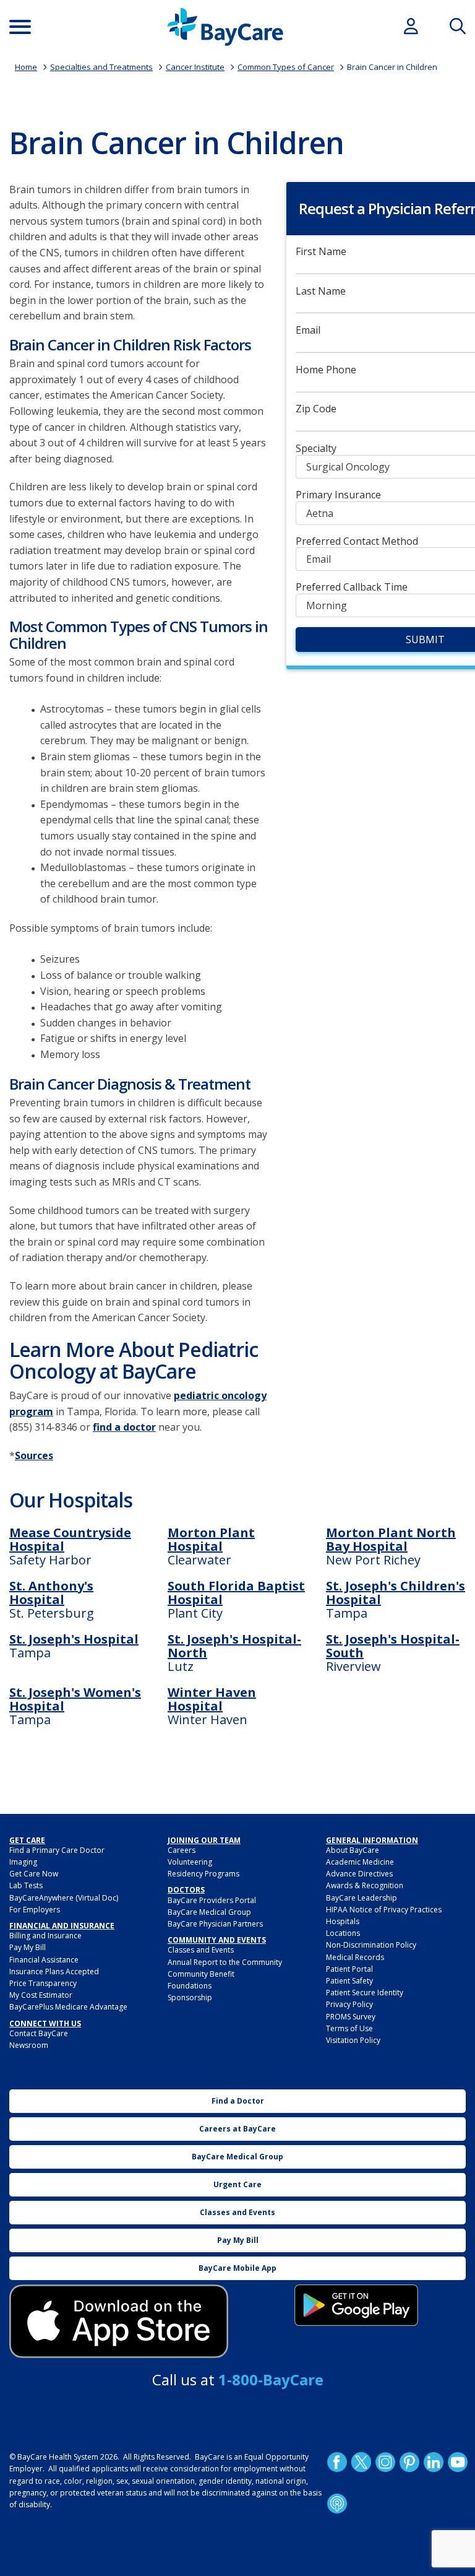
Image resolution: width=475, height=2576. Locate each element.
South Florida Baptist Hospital (236, 1593)
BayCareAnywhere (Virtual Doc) (64, 1898)
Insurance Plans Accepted (54, 1971)
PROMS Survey (351, 2017)
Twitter (361, 2462)
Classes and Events (201, 1950)
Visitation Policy (353, 2040)
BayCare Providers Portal (212, 1900)
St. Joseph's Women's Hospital (75, 1699)
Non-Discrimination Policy (371, 1945)
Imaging (23, 1862)
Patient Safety (349, 1981)
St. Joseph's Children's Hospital (396, 1593)
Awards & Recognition (365, 1885)
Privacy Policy (349, 2004)
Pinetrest (409, 2462)
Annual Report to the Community (225, 1962)
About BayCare (353, 1850)
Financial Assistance (44, 1960)
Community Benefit (201, 1974)
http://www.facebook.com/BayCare (337, 2462)
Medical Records (355, 1957)
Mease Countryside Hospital (70, 1539)
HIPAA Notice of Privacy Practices (384, 1910)
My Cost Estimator (41, 1995)
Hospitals (343, 1921)
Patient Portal (349, 1969)
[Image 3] (119, 2321)
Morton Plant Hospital (211, 1539)
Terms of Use (349, 2028)
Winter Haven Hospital (212, 1699)
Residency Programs (203, 1874)
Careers (182, 1850)
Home (26, 67)
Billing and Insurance (45, 1936)
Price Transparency (43, 1983)
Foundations (190, 1986)
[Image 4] (356, 2305)
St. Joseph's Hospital (74, 1639)
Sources (34, 1455)
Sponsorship (190, 1997)
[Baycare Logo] (225, 27)
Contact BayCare (39, 2033)
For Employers (35, 1910)
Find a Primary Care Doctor (57, 1850)
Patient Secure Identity (365, 1993)
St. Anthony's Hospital (51, 1593)
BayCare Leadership (362, 1898)
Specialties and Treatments (101, 67)
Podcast (337, 2504)
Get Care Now (34, 1874)
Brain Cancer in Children (392, 67)
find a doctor (124, 1427)
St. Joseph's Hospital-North (234, 1646)
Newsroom (29, 2045)
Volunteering (190, 1862)
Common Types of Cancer (286, 67)
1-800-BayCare (271, 2379)
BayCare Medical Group (209, 1912)
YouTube (458, 2462)
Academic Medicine (360, 1862)
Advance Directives (359, 1874)
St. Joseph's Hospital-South (393, 1646)
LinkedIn (434, 2462)
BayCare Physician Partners (215, 1924)
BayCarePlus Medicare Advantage (68, 2007)
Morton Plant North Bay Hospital (391, 1539)
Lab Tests (26, 1885)
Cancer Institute (195, 67)
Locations (343, 1933)
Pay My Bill (28, 1947)
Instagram (385, 2462)
